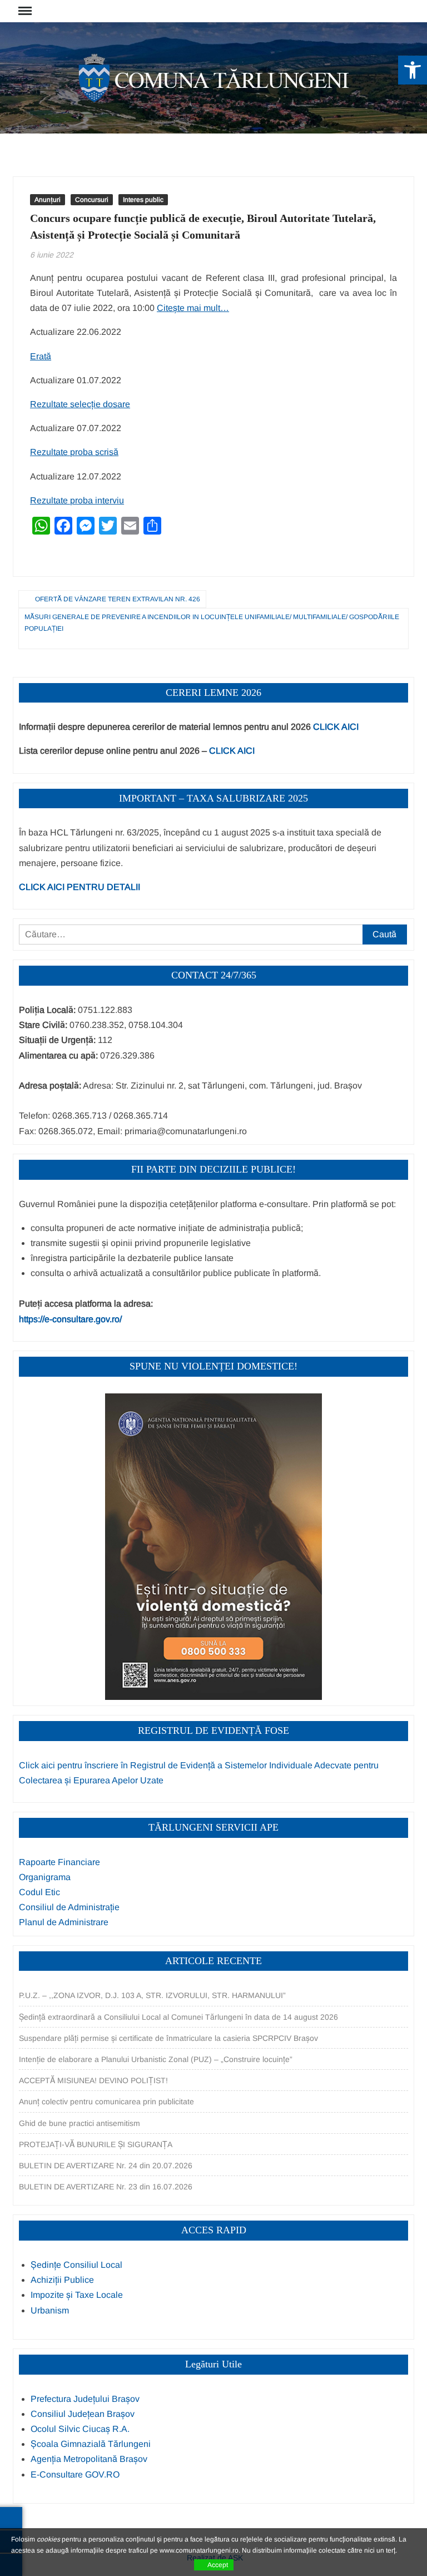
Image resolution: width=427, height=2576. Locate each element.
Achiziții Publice (62, 2280)
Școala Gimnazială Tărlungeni (91, 2444)
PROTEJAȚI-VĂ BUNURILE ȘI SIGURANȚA (96, 2144)
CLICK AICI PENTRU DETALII (80, 887)
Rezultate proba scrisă (74, 452)
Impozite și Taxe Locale (77, 2295)
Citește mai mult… (193, 308)
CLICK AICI (336, 727)
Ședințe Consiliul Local (76, 2265)
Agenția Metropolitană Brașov (89, 2459)
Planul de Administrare (64, 1922)
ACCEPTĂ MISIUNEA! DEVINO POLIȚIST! (93, 2080)
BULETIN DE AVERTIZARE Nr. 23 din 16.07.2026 (106, 2187)
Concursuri (92, 200)
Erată (41, 356)
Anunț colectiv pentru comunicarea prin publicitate (106, 2102)
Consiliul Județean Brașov (83, 2414)
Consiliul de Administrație (69, 1907)
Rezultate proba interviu (77, 500)
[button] (413, 70)
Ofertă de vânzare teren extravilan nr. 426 (118, 599)
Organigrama (45, 1877)
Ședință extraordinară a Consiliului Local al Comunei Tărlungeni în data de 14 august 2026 (178, 2017)
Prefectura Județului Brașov (85, 2399)
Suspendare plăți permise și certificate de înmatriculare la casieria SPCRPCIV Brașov (168, 2038)
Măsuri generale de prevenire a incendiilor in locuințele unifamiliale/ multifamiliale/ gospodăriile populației (212, 622)
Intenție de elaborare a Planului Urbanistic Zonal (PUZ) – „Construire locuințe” (156, 2059)
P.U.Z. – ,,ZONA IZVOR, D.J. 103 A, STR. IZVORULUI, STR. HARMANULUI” (152, 1995)
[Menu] (24, 11)
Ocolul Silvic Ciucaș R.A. (80, 2429)
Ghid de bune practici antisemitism (80, 2123)
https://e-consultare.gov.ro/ (70, 1319)
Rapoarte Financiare (59, 1862)
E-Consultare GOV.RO (75, 2474)
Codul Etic (39, 1892)
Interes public (143, 200)
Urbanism (50, 2310)
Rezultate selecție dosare (80, 404)
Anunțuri (48, 200)
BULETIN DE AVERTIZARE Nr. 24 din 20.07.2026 (106, 2165)
